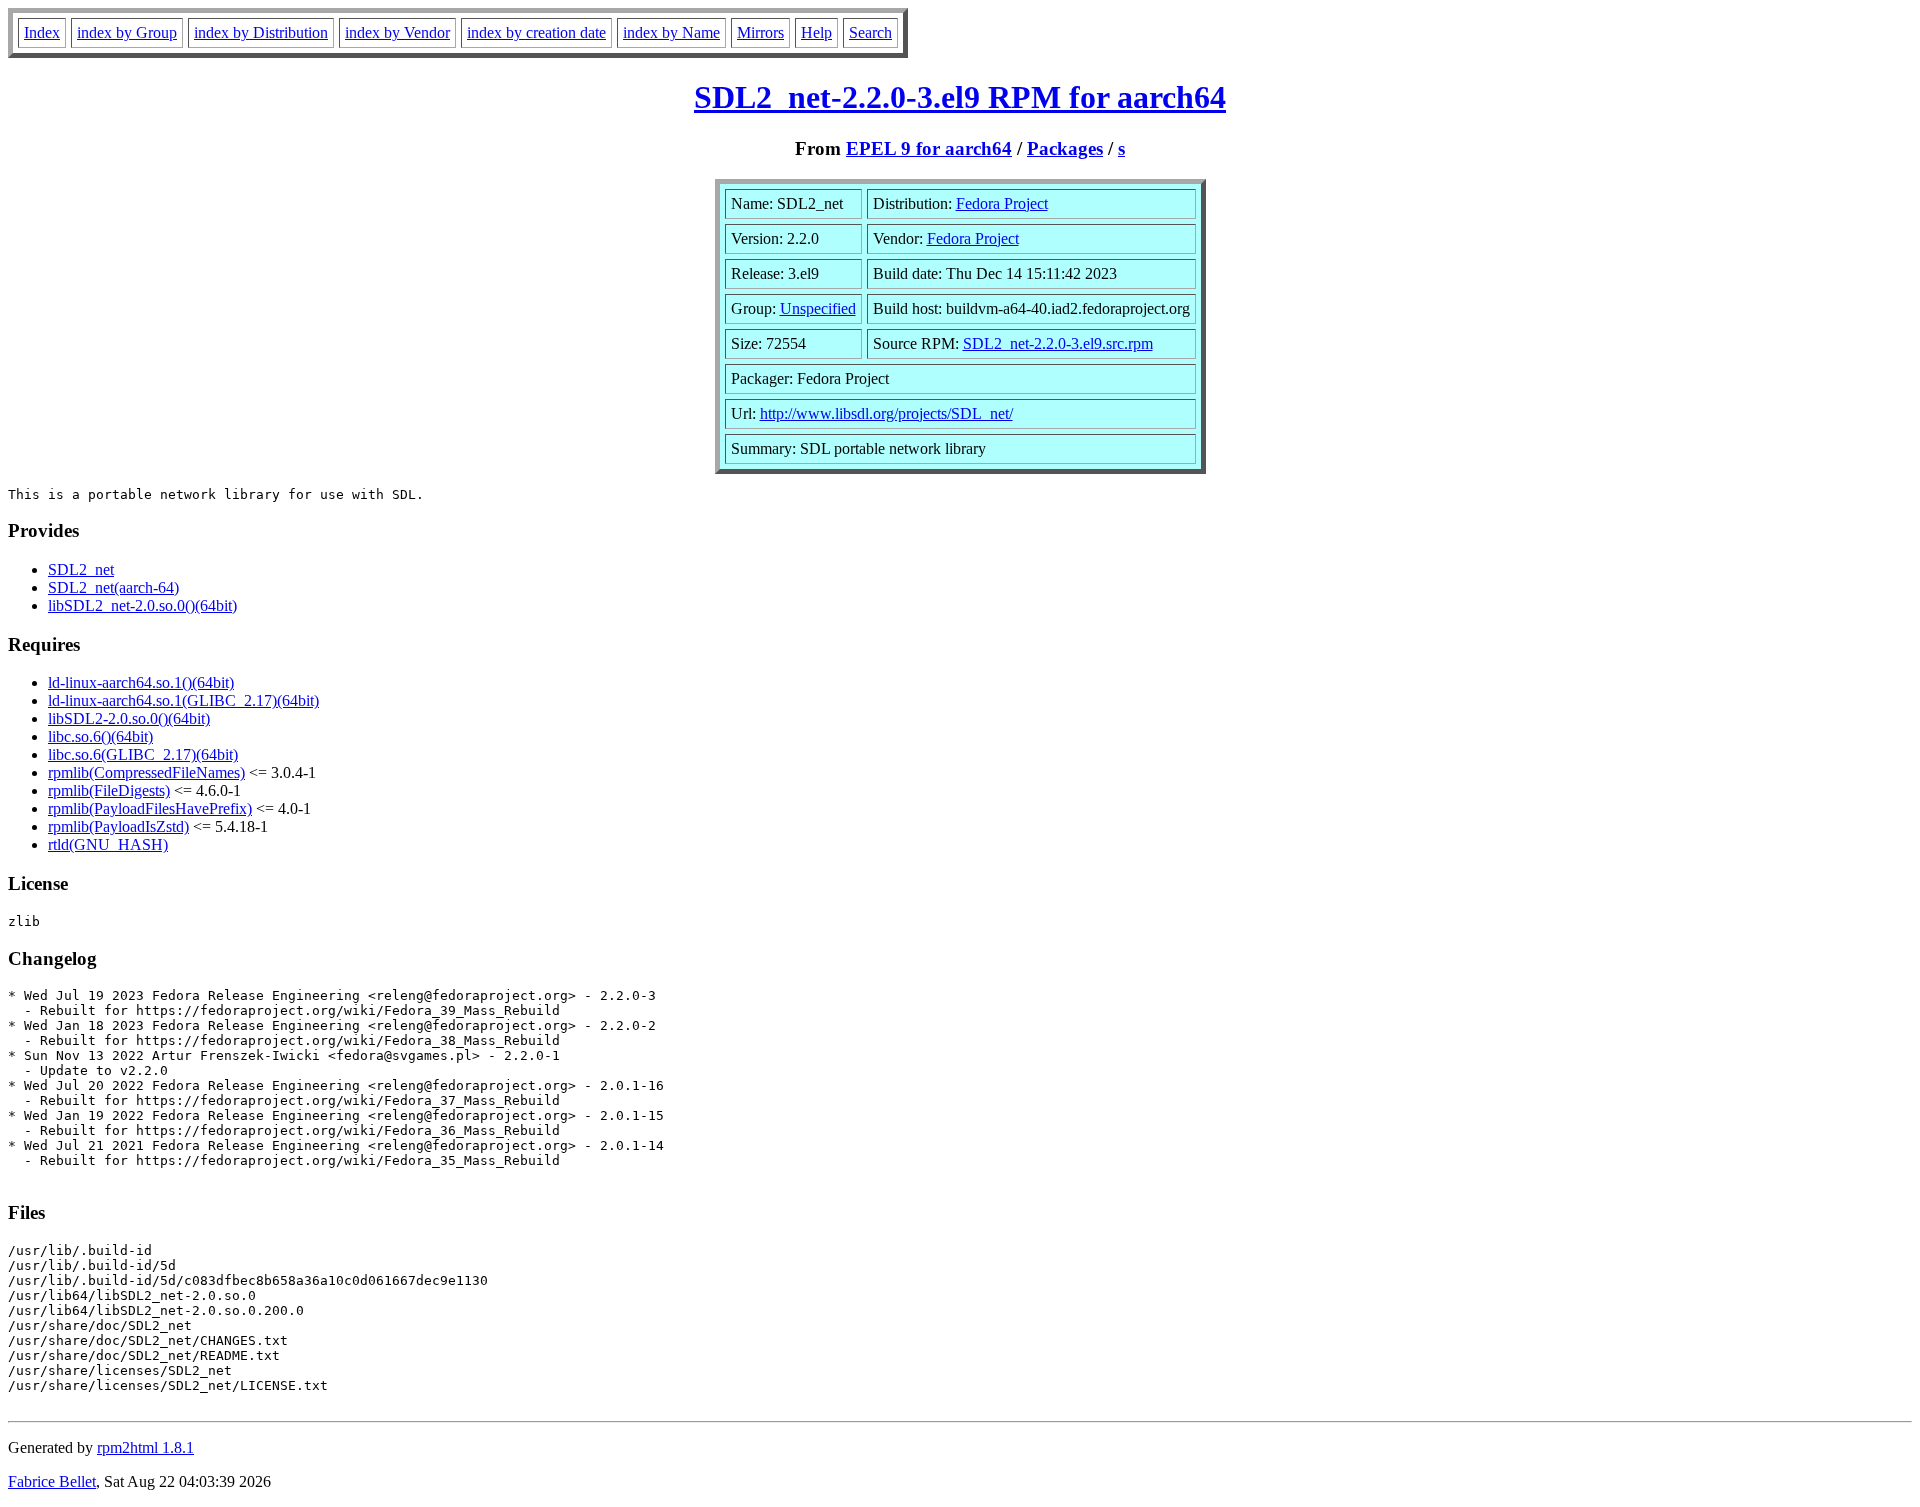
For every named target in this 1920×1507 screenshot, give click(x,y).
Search (870, 32)
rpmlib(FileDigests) (109, 790)
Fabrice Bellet (52, 1481)
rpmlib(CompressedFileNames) (146, 772)
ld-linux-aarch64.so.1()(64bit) (141, 682)
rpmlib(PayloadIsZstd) (118, 826)
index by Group (127, 32)
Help (816, 32)
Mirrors (760, 32)
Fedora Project (1002, 203)
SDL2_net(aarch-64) (113, 587)
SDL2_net (81, 569)
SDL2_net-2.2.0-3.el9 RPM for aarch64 (960, 97)
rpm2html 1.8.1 (145, 1447)
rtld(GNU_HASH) (108, 844)
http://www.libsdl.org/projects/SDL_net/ (886, 413)
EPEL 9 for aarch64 (929, 148)
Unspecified (818, 308)
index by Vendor (397, 32)
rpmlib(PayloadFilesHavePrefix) (150, 808)
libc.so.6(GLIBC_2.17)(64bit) (143, 754)
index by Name (671, 32)
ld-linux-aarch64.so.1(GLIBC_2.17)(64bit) (183, 700)
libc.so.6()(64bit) (100, 736)
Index (42, 32)
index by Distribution (261, 32)
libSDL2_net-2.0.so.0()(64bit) (142, 605)
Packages (1065, 148)
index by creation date (536, 32)
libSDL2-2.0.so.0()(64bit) (129, 718)
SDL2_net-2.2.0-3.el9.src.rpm (1058, 343)
